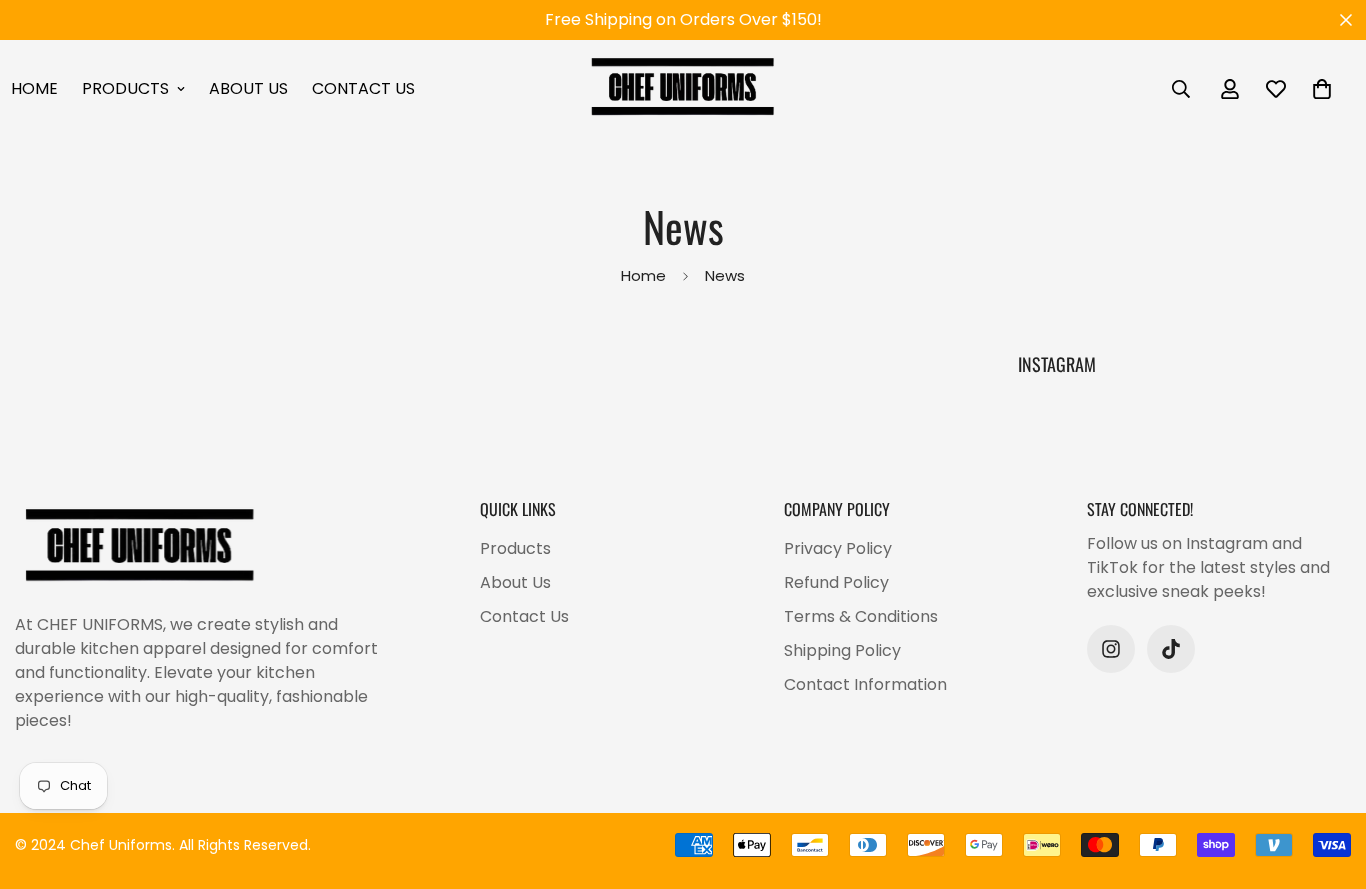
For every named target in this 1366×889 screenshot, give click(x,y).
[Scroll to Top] (1327, 780)
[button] (1322, 89)
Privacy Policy (838, 548)
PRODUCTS (125, 88)
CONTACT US (363, 88)
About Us (515, 582)
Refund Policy (836, 582)
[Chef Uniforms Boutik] (683, 89)
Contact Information (865, 684)
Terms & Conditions (861, 616)
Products (515, 548)
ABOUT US (248, 88)
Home (643, 276)
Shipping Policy (842, 650)
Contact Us (524, 616)
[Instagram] (1111, 649)
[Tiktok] (1171, 649)
